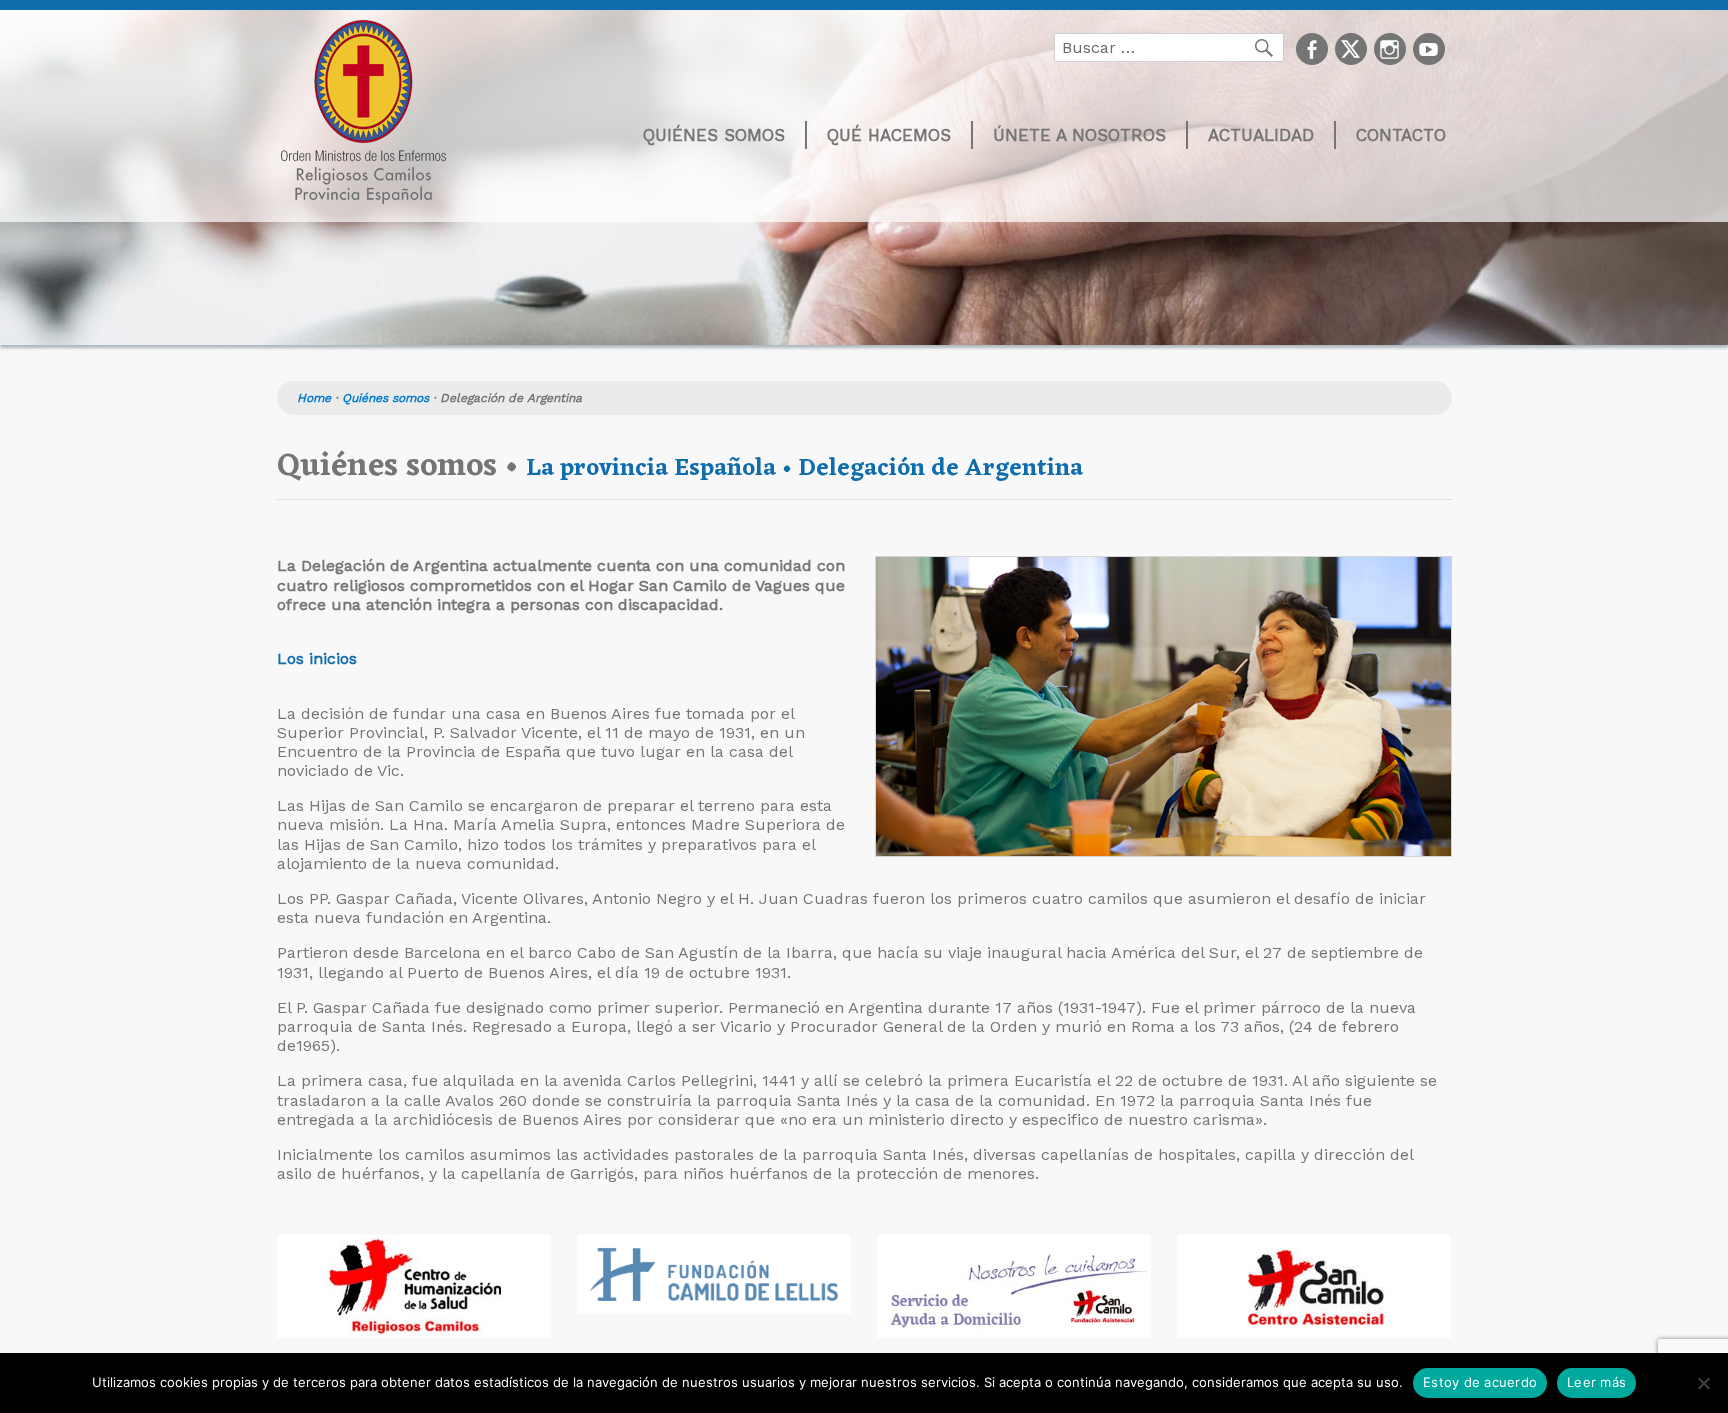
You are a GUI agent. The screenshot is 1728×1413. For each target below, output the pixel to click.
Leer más (1596, 1382)
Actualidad (1261, 135)
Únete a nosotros (1079, 135)
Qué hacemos (889, 135)
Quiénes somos (714, 135)
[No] (1703, 1383)
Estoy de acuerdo (1480, 1382)
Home (314, 398)
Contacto (1401, 135)
